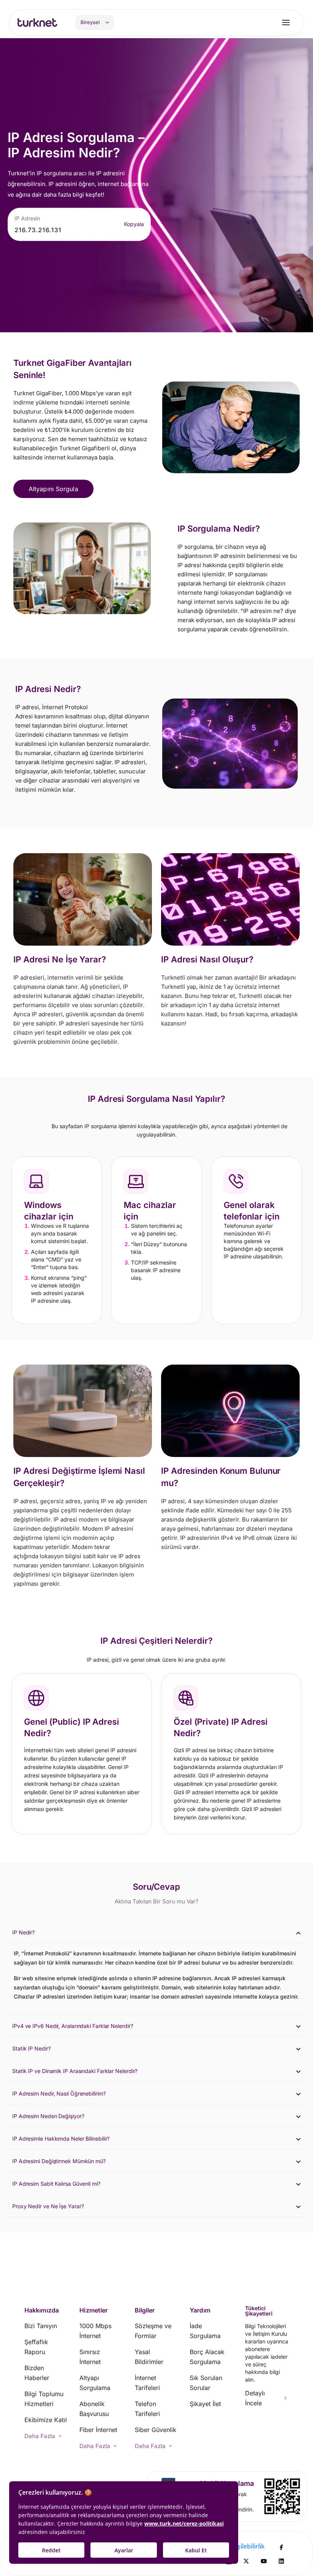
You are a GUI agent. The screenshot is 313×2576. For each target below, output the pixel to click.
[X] (246, 2561)
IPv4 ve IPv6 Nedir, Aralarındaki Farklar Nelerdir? (73, 2026)
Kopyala (134, 224)
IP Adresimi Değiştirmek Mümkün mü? (59, 2161)
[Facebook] (281, 2547)
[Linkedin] (281, 2561)
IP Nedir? (23, 1932)
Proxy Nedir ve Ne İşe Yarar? (48, 2206)
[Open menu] (286, 23)
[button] (156, 1932)
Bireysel (90, 22)
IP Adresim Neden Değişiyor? (48, 2116)
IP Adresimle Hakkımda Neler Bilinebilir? (61, 2139)
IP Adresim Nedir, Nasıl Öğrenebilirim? (59, 2093)
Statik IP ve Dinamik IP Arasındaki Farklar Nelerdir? (75, 2071)
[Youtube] (264, 2561)
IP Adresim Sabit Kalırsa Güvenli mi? (56, 2184)
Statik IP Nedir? (31, 2048)
